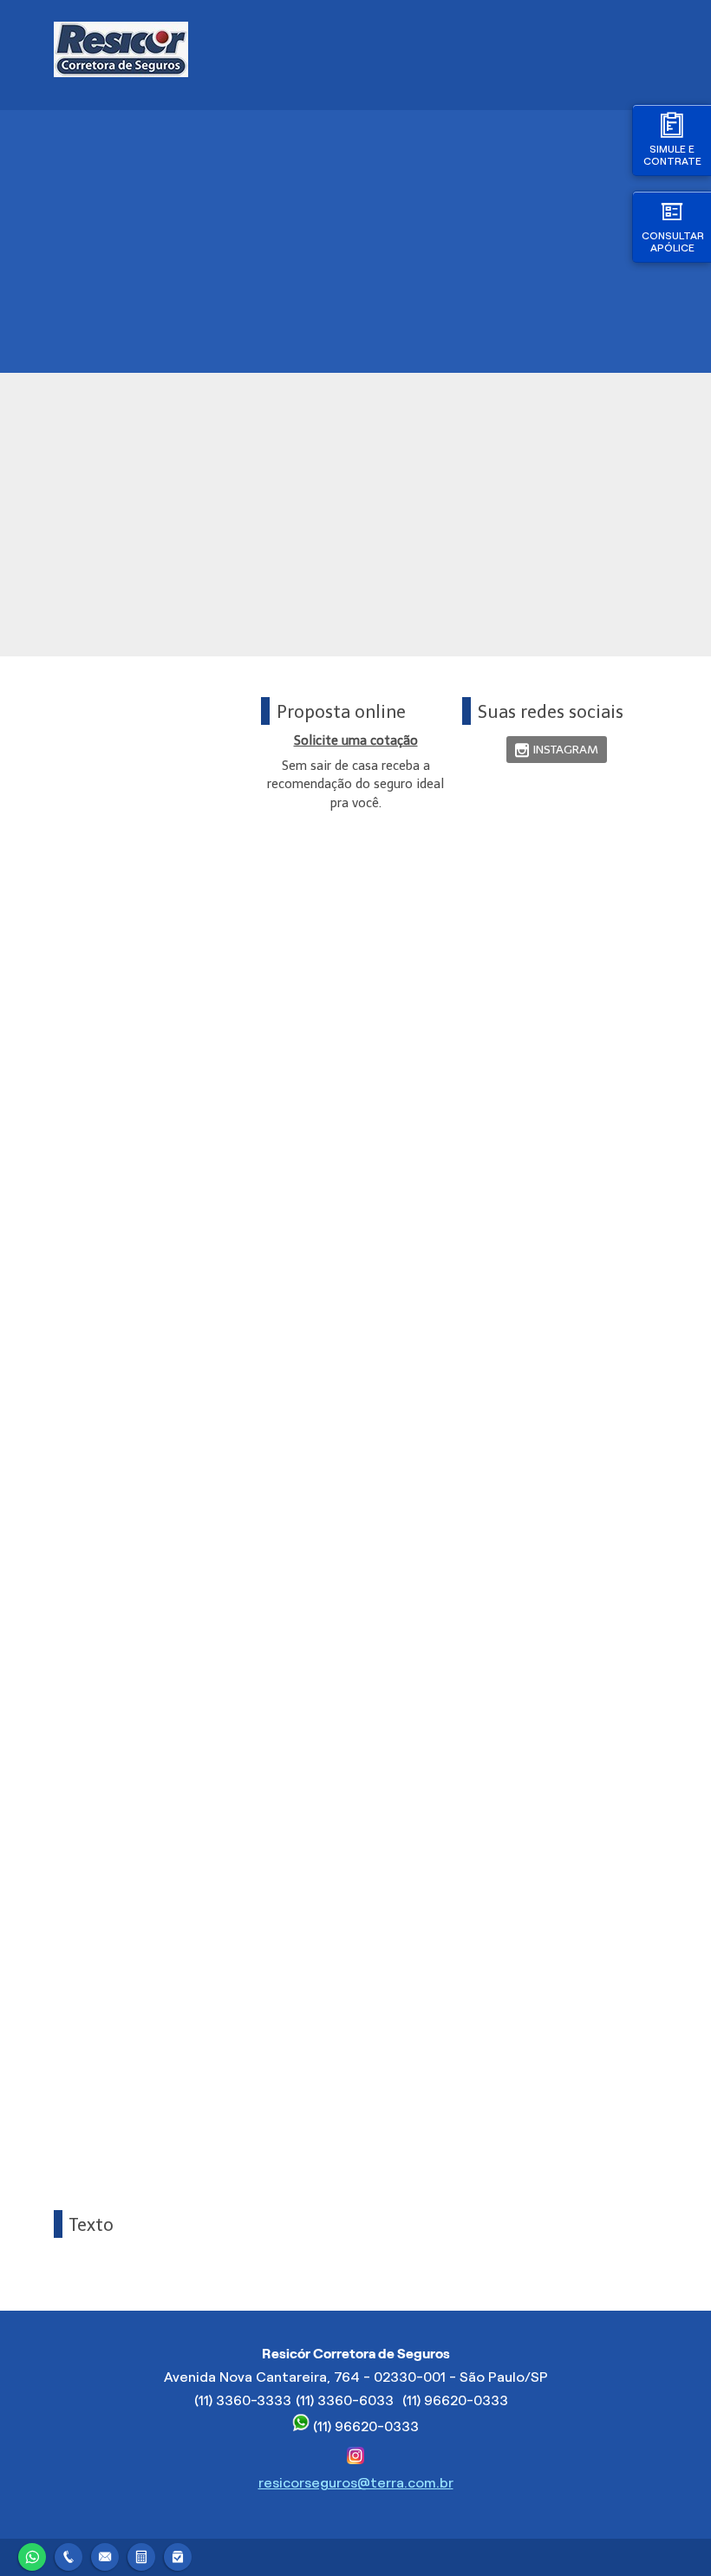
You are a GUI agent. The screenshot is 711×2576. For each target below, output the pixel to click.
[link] (557, 750)
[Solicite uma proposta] (141, 2555)
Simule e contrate (672, 155)
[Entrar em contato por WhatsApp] (32, 2555)
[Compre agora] (178, 2555)
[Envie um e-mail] (105, 2555)
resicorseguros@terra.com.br (356, 2483)
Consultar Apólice (673, 241)
